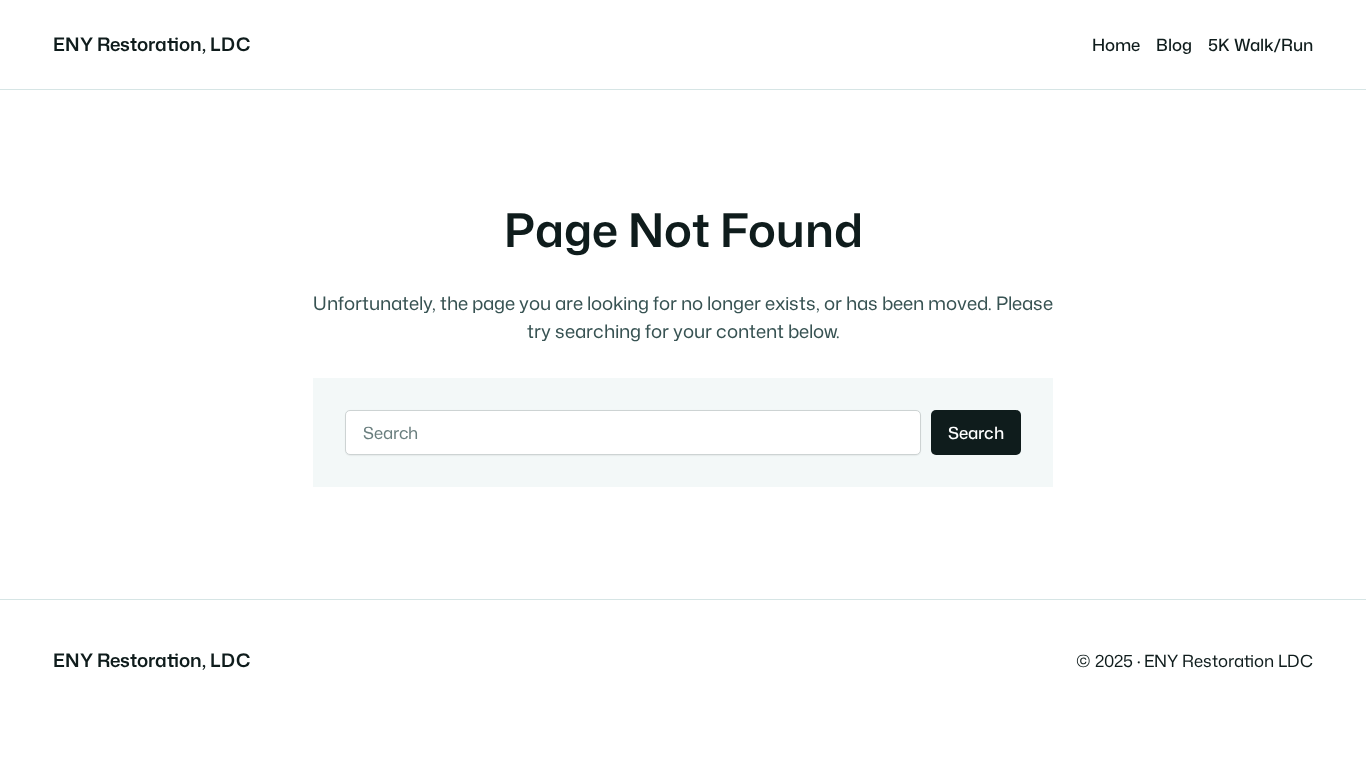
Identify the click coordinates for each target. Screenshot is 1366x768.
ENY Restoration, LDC (151, 44)
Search (976, 432)
